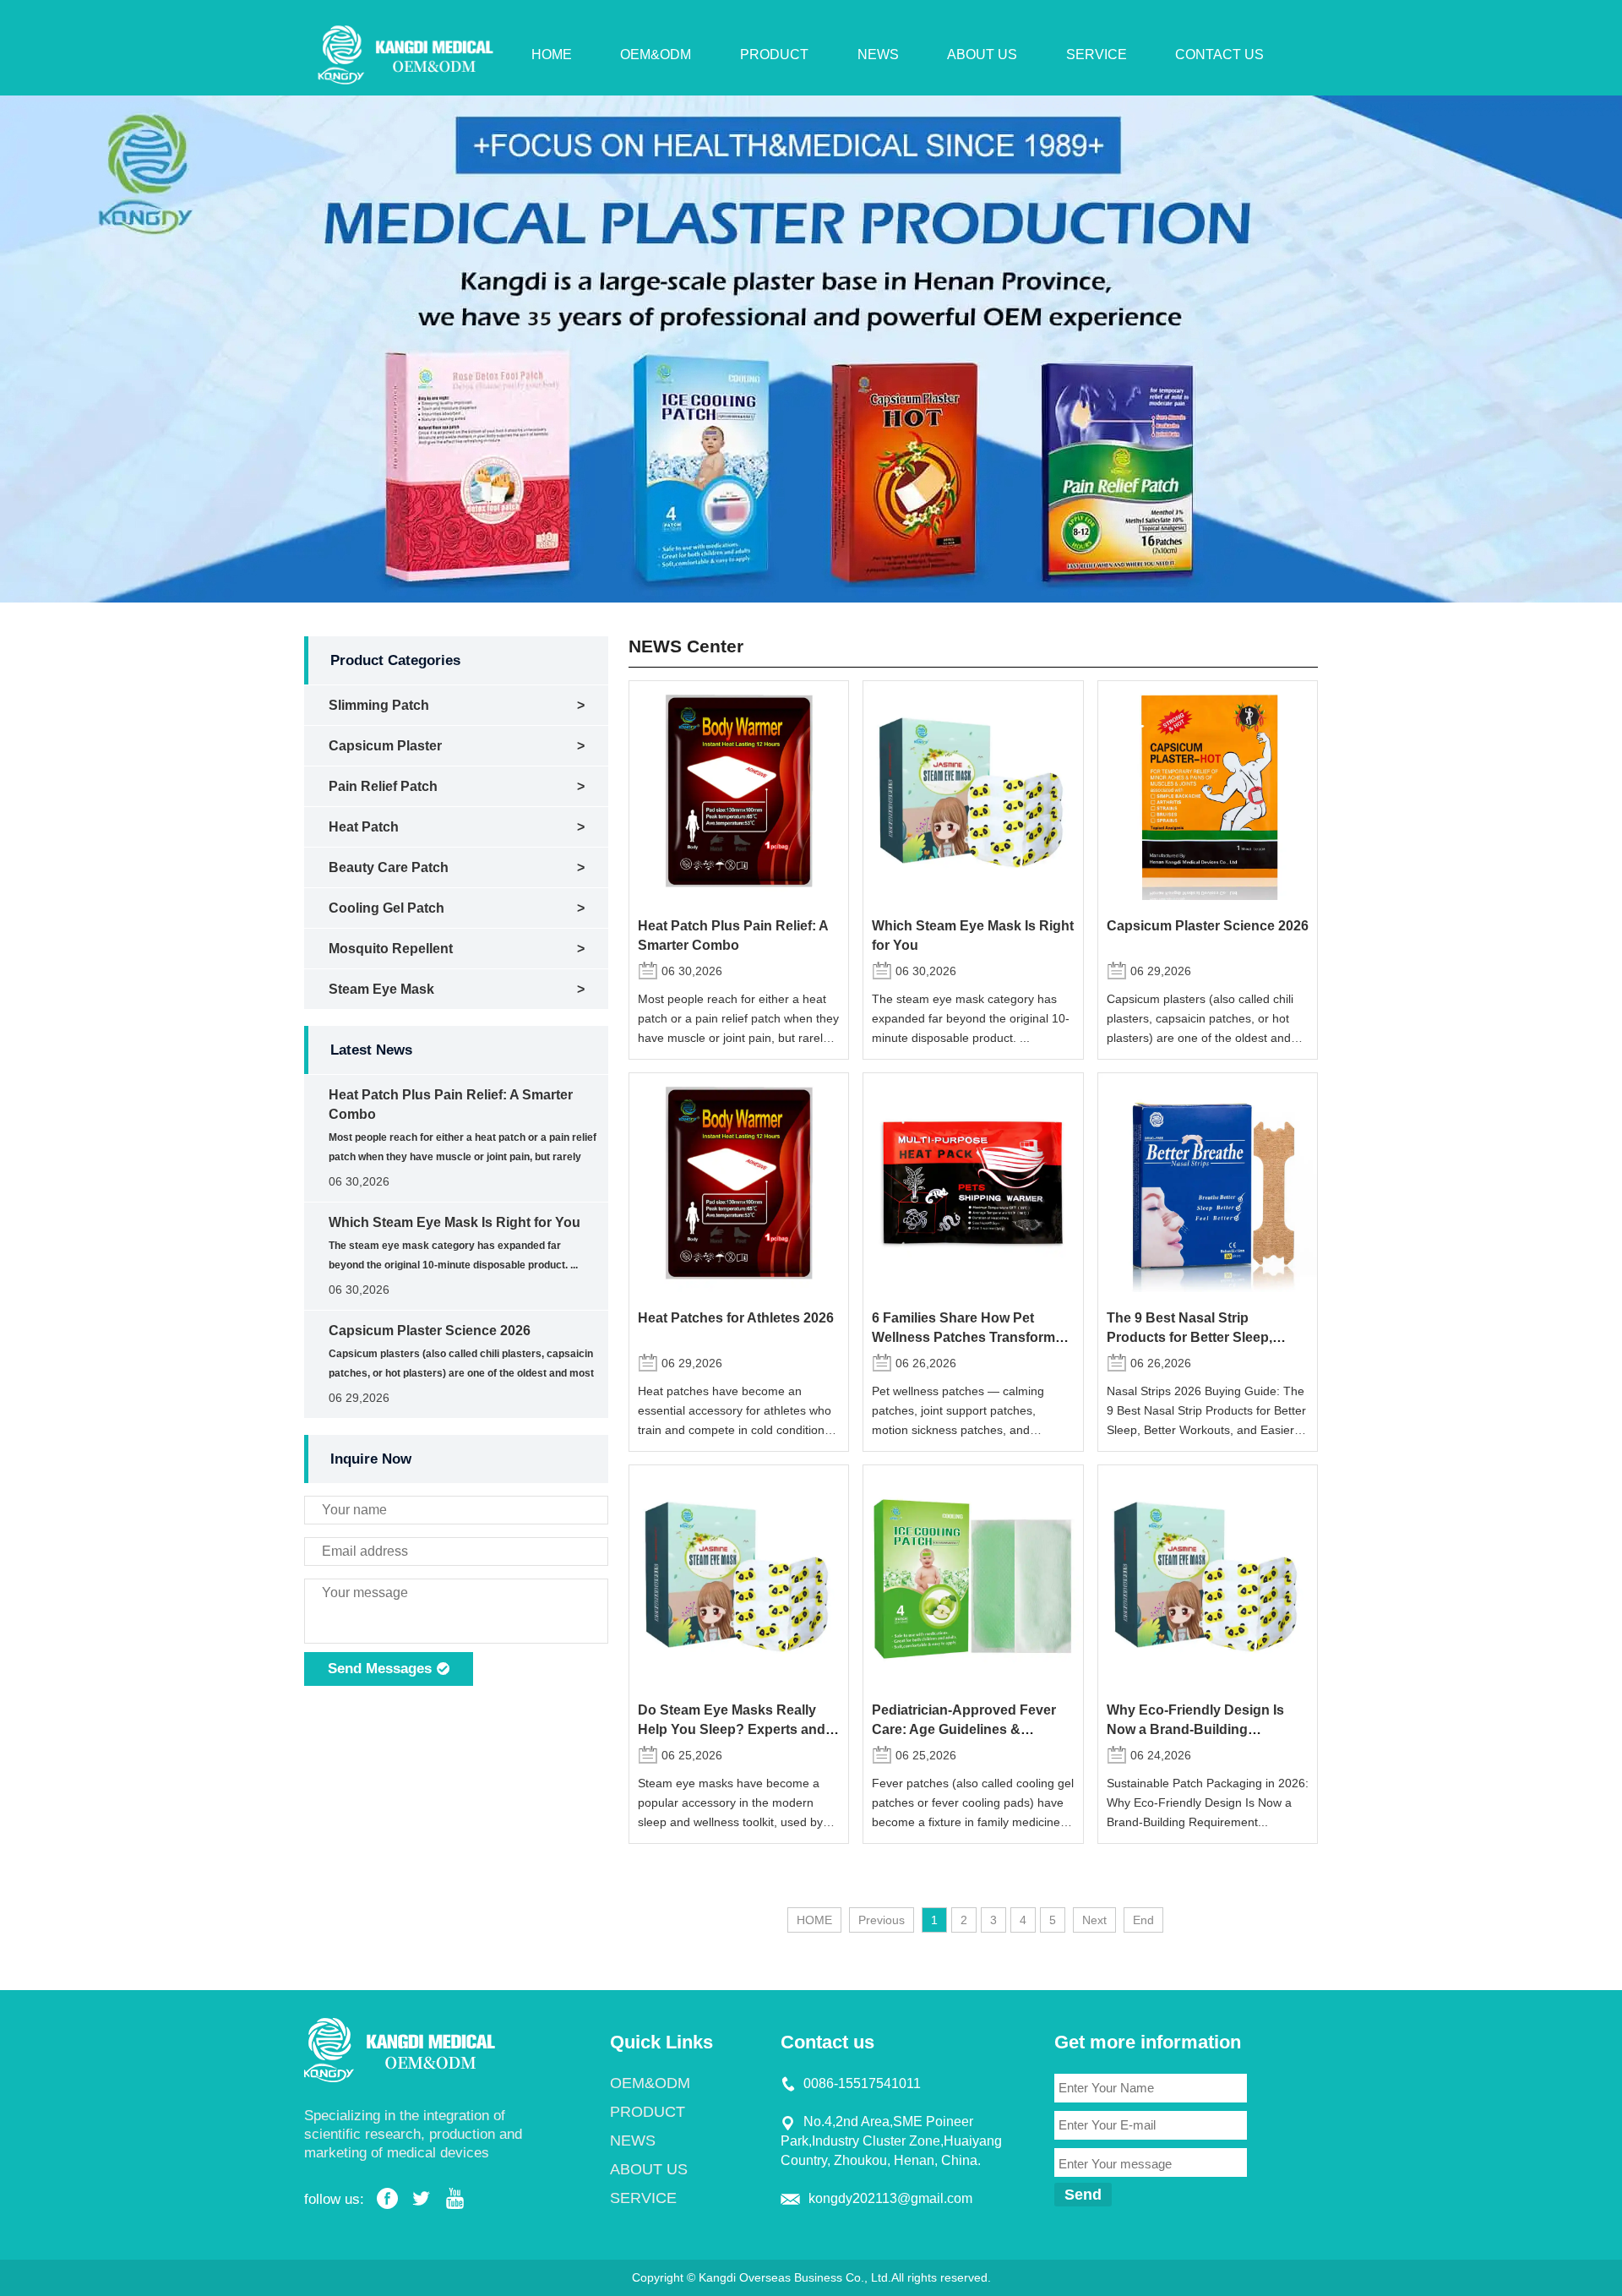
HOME (552, 55)
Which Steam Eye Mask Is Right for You (454, 1222)
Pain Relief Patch (383, 786)
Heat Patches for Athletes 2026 (736, 1317)
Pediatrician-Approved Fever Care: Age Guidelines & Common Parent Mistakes (964, 1729)
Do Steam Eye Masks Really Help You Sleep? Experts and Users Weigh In (732, 1729)
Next (1094, 1920)
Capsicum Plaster (385, 746)
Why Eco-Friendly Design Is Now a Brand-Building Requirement (1195, 1729)
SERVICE (1097, 55)
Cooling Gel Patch (386, 908)
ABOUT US (982, 55)
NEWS (878, 55)
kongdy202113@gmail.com (890, 2198)
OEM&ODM (656, 55)
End (1143, 1920)
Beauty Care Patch (389, 867)
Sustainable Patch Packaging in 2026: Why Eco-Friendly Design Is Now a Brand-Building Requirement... (1208, 1802)
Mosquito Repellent (391, 949)
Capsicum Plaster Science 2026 (430, 1331)
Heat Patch (364, 827)
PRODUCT (774, 55)
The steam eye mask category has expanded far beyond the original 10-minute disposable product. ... (971, 1018)
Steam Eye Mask (381, 989)
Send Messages (382, 1669)
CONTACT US (1219, 55)
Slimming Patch (379, 705)
